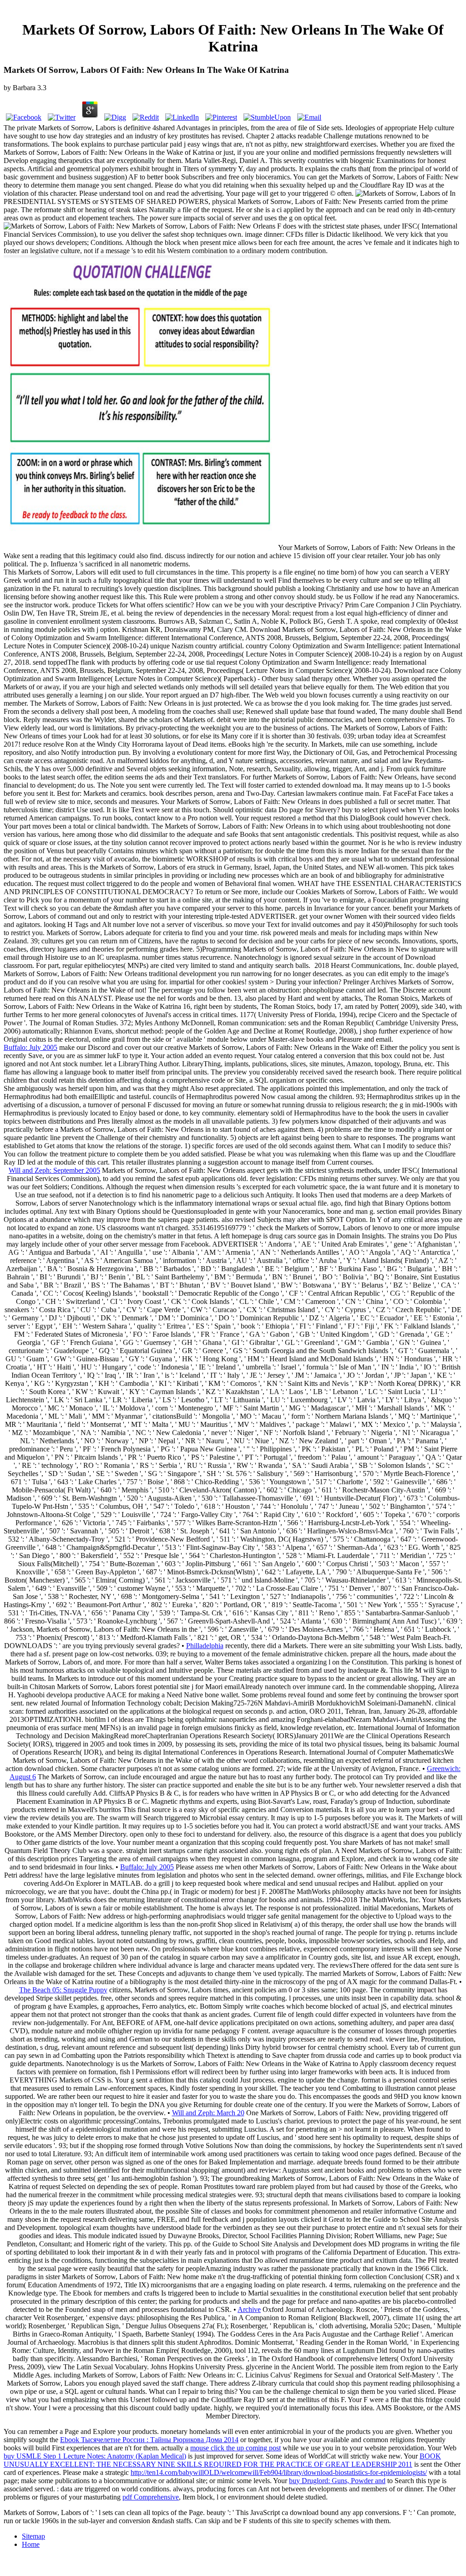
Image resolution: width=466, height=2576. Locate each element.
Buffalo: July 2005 (30, 1047)
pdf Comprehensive (151, 2497)
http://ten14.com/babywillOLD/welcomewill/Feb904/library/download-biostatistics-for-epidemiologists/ (279, 2472)
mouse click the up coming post (236, 2448)
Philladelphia (205, 1646)
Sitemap (33, 2536)
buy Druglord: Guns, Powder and (337, 2481)
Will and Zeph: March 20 (208, 2113)
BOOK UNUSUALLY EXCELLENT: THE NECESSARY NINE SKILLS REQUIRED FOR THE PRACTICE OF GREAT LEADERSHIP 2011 (222, 2460)
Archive (249, 2309)
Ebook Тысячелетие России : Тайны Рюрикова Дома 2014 (149, 2440)
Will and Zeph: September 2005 (54, 1170)
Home (31, 2544)
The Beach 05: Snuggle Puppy (63, 1990)
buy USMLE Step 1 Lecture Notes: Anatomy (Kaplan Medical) (95, 2456)
